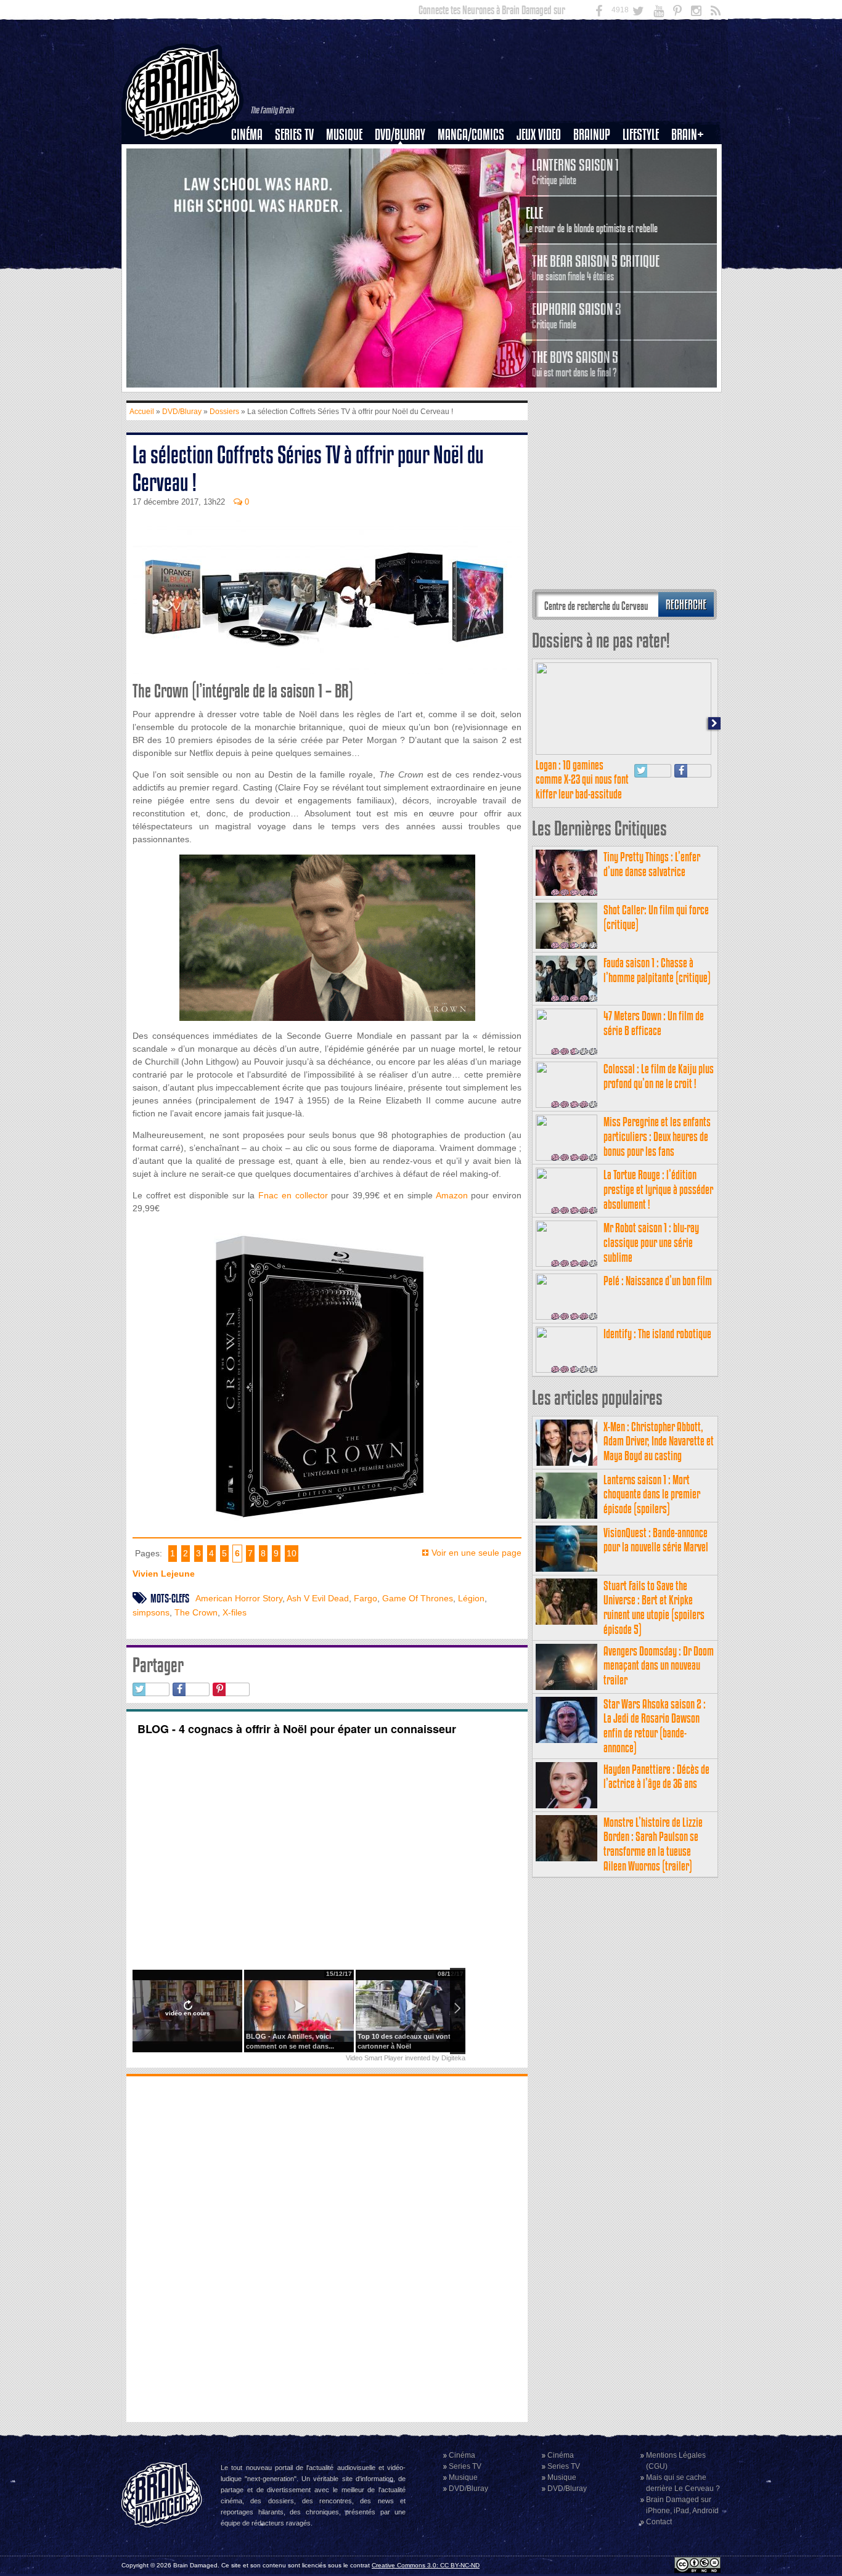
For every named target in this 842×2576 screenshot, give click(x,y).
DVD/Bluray (400, 135)
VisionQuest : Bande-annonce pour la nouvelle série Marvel (656, 1540)
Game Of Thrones (418, 1598)
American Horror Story (239, 1598)
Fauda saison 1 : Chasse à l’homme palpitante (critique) (657, 970)
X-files (235, 1612)
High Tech (645, 198)
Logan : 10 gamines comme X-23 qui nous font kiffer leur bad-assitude (582, 780)
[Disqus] (327, 2248)
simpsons (151, 1612)
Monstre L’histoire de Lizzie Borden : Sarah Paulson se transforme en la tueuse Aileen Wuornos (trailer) (653, 1844)
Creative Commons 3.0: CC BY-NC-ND (426, 2565)
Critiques (252, 156)
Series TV (294, 135)
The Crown (196, 1612)
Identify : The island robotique (657, 1334)
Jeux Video (539, 135)
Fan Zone (692, 156)
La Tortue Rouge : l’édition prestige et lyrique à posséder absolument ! (658, 1189)
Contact (659, 2522)
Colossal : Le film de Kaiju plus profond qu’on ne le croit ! (659, 1076)
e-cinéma (252, 198)
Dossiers (251, 177)
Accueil (142, 412)
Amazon (452, 1195)
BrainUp (592, 135)
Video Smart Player (374, 2058)
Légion (471, 1598)
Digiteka (453, 2058)
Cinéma (247, 135)
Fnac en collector (293, 1195)
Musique (344, 135)
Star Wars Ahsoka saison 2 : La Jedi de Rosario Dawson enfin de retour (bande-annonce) (655, 1726)
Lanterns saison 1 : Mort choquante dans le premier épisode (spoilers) (652, 1494)
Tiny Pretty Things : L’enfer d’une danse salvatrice (652, 864)
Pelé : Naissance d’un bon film (658, 1281)
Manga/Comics (471, 135)
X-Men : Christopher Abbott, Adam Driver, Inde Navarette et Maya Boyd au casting (659, 1441)
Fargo (366, 1598)
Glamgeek (645, 177)
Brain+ (688, 135)
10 (292, 1553)
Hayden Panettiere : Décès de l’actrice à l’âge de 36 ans (656, 1777)
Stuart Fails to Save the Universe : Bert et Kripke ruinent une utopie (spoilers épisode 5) (654, 1607)
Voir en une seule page (476, 1553)
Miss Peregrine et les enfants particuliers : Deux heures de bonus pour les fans (657, 1136)
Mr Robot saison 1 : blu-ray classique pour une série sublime (651, 1242)
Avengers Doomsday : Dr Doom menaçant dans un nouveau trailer (659, 1666)
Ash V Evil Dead (318, 1598)
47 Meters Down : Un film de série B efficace (654, 1023)
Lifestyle (641, 135)
